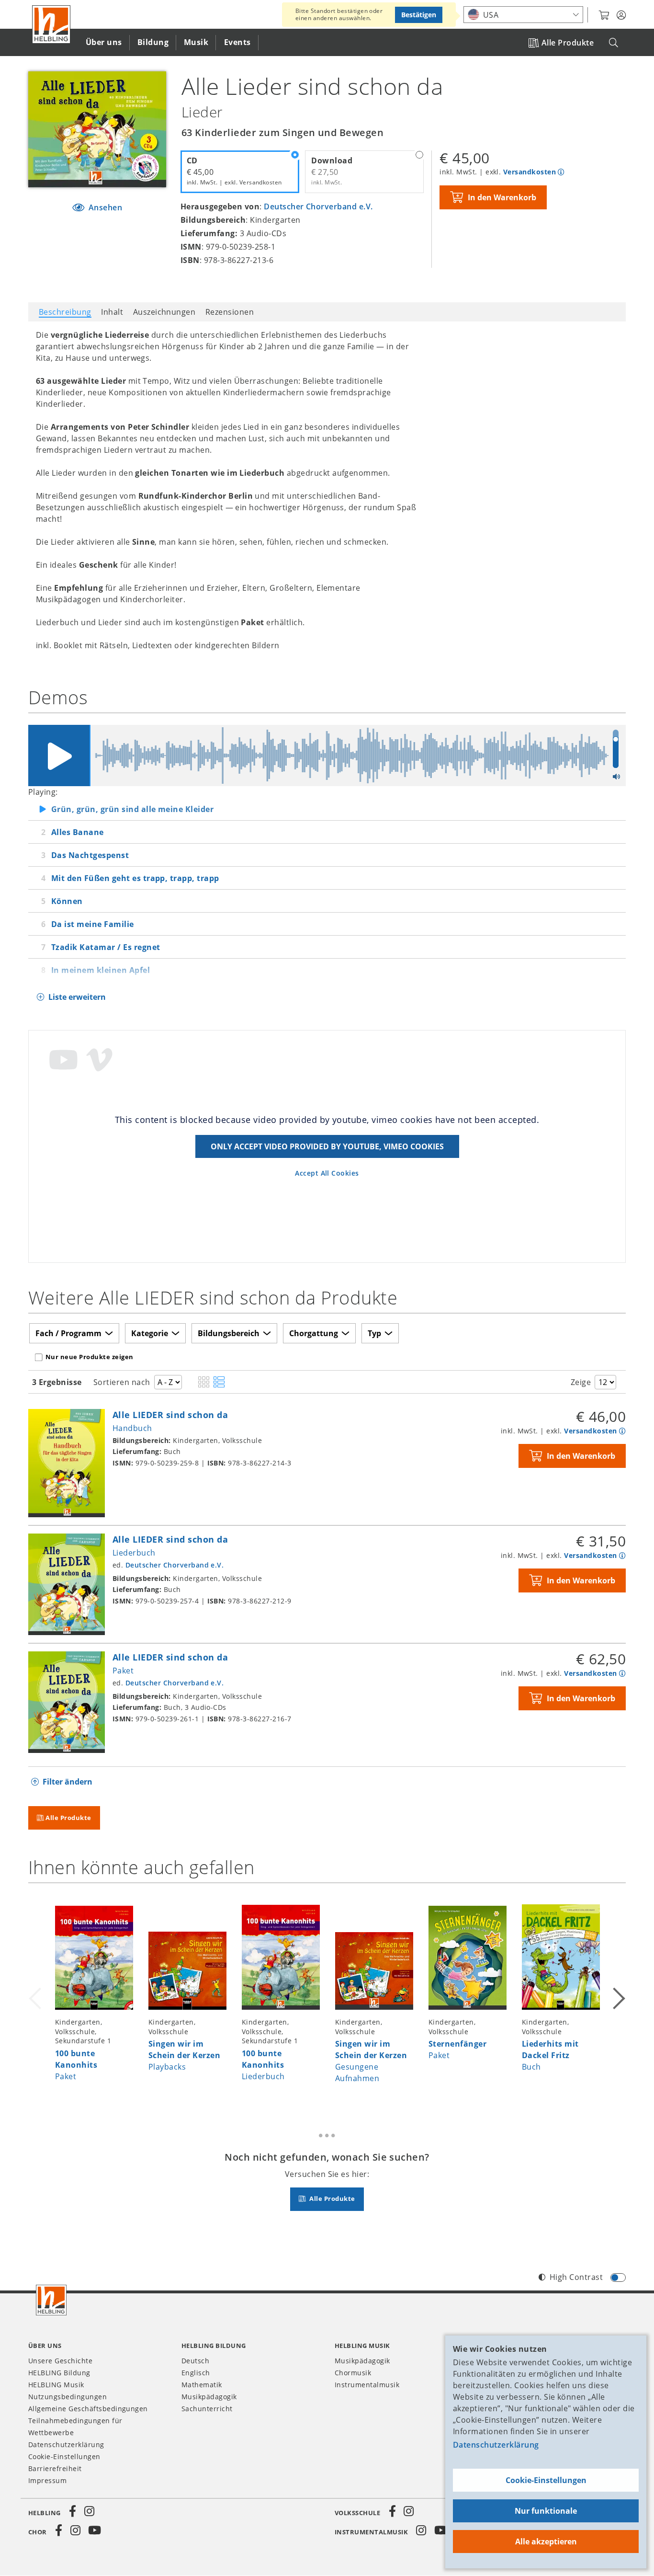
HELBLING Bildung (59, 2373)
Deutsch (195, 2361)
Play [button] (59, 756)
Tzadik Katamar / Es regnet (106, 947)
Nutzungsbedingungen (68, 2397)
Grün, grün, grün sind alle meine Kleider (132, 809)
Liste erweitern (77, 997)
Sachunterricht (207, 2409)
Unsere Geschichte (60, 2361)
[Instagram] (89, 2511)
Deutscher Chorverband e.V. (318, 206)
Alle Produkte (568, 43)
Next (618, 1997)
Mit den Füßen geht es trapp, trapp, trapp (135, 878)
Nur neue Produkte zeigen (90, 1357)
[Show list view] (219, 1383)
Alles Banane (78, 832)
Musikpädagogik (209, 2397)
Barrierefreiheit (55, 2468)
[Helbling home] (51, 2300)
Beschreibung (65, 312)
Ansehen (104, 207)
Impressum (47, 2480)
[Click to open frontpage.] (51, 24)
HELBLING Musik (56, 2385)
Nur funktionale (546, 2511)
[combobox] (523, 15)
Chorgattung (314, 1333)
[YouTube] (95, 2530)
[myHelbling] (621, 15)
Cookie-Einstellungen (546, 2480)
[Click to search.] (614, 43)
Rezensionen (230, 312)
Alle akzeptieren (546, 2542)
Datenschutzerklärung (496, 2445)
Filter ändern (68, 1782)
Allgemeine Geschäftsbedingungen (88, 2409)
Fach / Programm (68, 1333)
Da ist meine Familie (93, 924)
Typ (374, 1333)
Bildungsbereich (229, 1333)
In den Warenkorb (502, 197)
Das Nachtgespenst (90, 855)
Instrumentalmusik (367, 2385)
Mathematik (202, 2385)
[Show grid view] (204, 1383)
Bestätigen (419, 15)
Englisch (196, 2373)
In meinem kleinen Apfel (101, 970)
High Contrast (576, 2277)
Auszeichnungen (164, 312)
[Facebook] (73, 2511)
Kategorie (150, 1333)
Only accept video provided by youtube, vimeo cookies (327, 1146)
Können (67, 901)
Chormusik (353, 2373)
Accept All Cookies (327, 1173)
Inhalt (112, 312)
